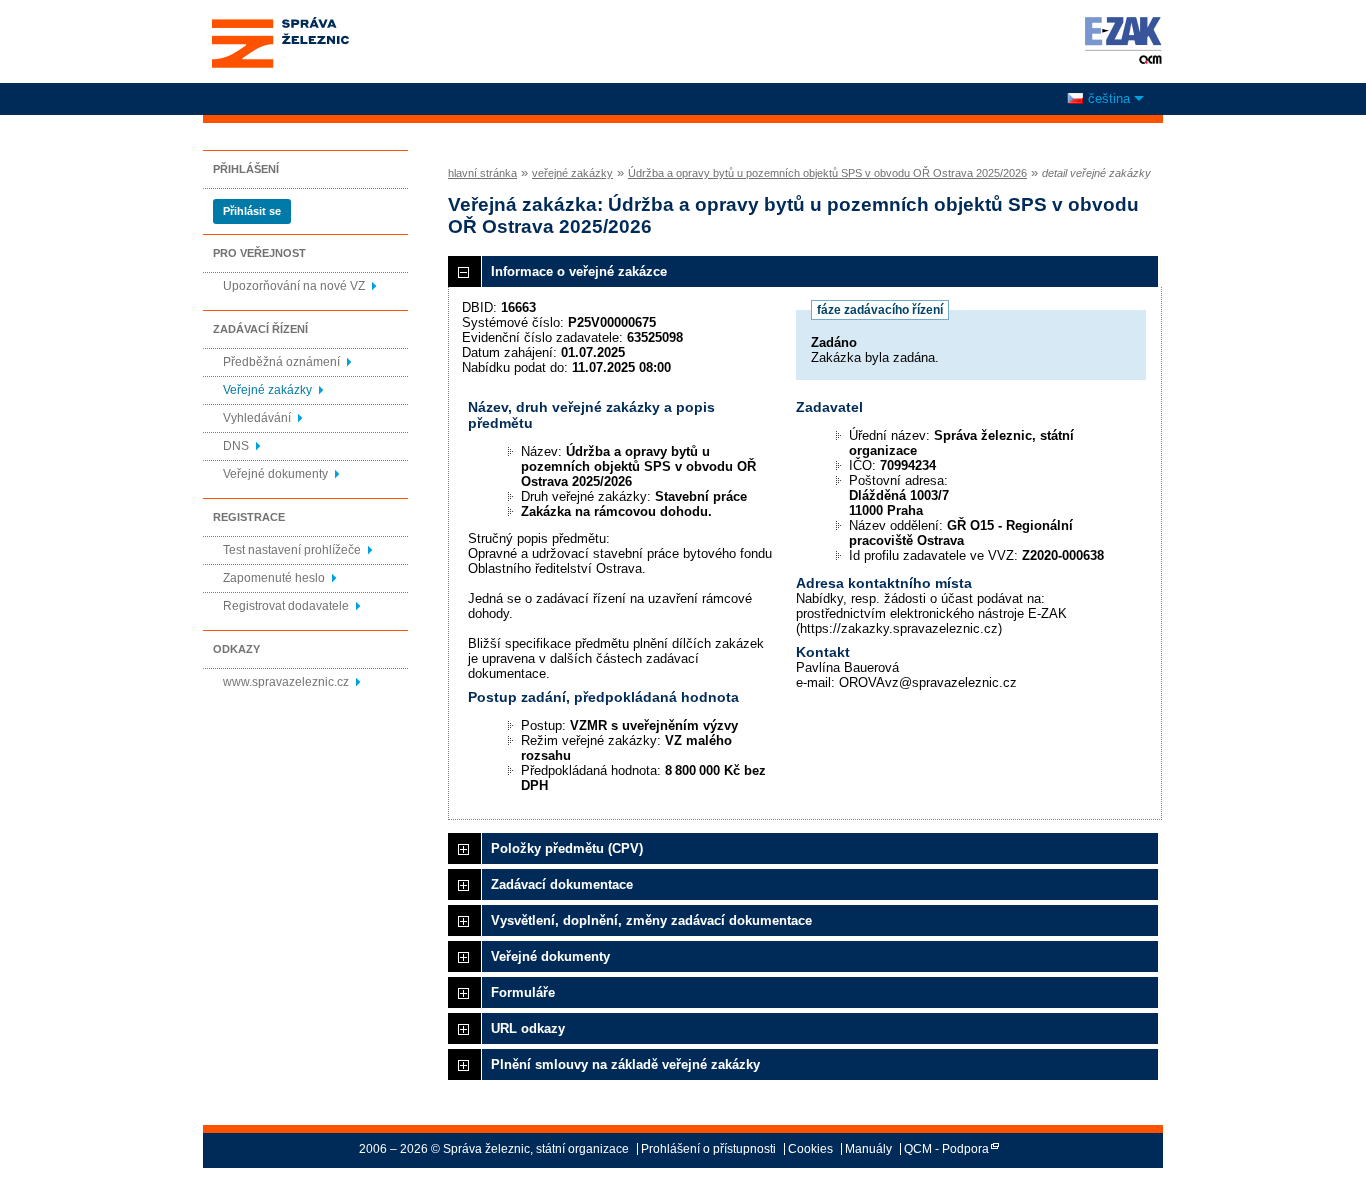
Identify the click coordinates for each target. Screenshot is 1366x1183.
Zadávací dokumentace (562, 884)
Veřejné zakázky (267, 390)
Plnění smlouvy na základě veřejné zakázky (625, 1064)
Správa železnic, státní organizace (279, 23)
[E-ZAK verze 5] (1119, 40)
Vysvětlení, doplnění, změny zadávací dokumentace (651, 920)
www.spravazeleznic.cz (286, 682)
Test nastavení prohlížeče (292, 550)
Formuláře (523, 992)
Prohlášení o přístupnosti (708, 1149)
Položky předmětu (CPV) (567, 848)
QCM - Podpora (946, 1149)
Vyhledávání (257, 418)
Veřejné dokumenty (275, 474)
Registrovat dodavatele (286, 606)
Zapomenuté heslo (274, 578)
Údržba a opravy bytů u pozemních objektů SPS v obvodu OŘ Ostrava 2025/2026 (827, 173)
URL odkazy (528, 1028)
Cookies (810, 1149)
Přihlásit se (252, 211)
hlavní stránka (482, 173)
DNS (236, 446)
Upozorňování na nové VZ (294, 286)
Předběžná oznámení (281, 362)
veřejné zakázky (572, 173)
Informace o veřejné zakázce (579, 271)
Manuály (868, 1149)
